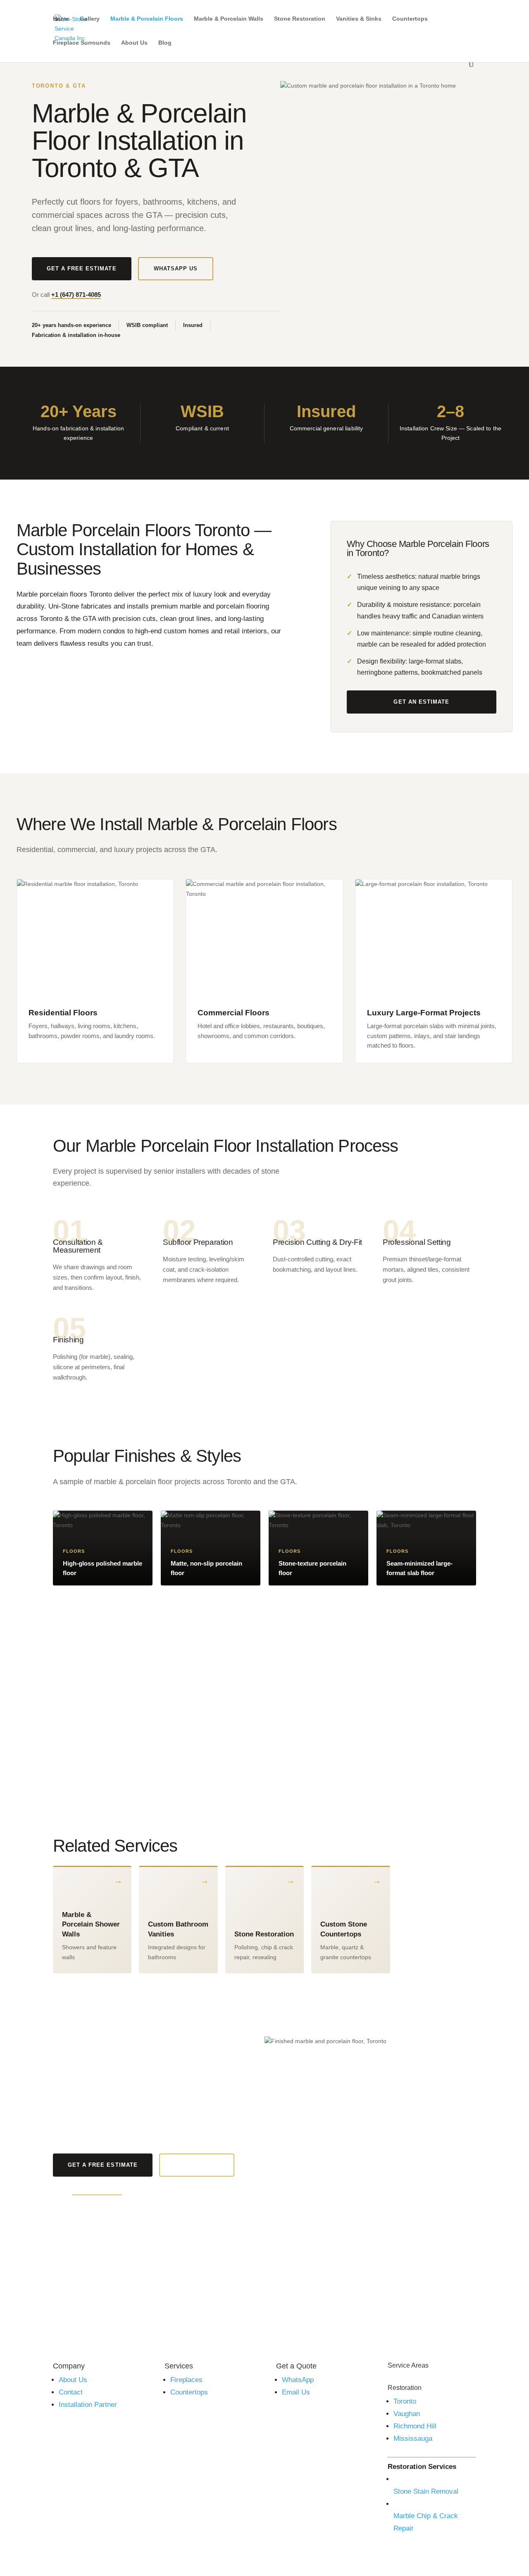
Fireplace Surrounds (82, 43)
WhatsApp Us (176, 269)
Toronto (405, 2401)
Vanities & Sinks (359, 19)
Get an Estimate (421, 702)
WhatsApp (298, 2380)
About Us (134, 43)
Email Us (296, 2392)
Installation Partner (88, 2405)
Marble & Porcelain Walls (229, 19)
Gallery (90, 19)
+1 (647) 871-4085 (76, 295)
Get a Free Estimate (82, 269)
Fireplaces (186, 2380)
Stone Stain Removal (426, 2491)
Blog (165, 43)
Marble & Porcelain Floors (147, 19)
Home (61, 19)
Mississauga (413, 2439)
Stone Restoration (300, 19)
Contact (71, 2392)
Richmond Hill (415, 2426)
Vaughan (407, 2414)
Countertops (410, 19)
